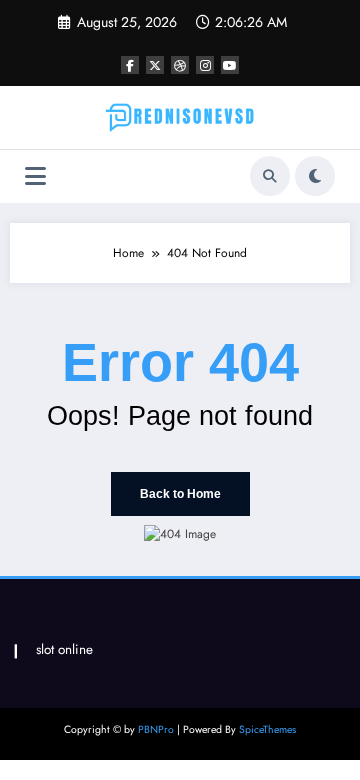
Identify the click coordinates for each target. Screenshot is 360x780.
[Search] (270, 176)
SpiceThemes (267, 729)
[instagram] (205, 65)
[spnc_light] (315, 176)
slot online (64, 649)
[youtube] (230, 65)
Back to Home (180, 494)
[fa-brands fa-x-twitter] (155, 65)
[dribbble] (180, 65)
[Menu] (35, 176)
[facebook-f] (130, 65)
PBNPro (156, 729)
